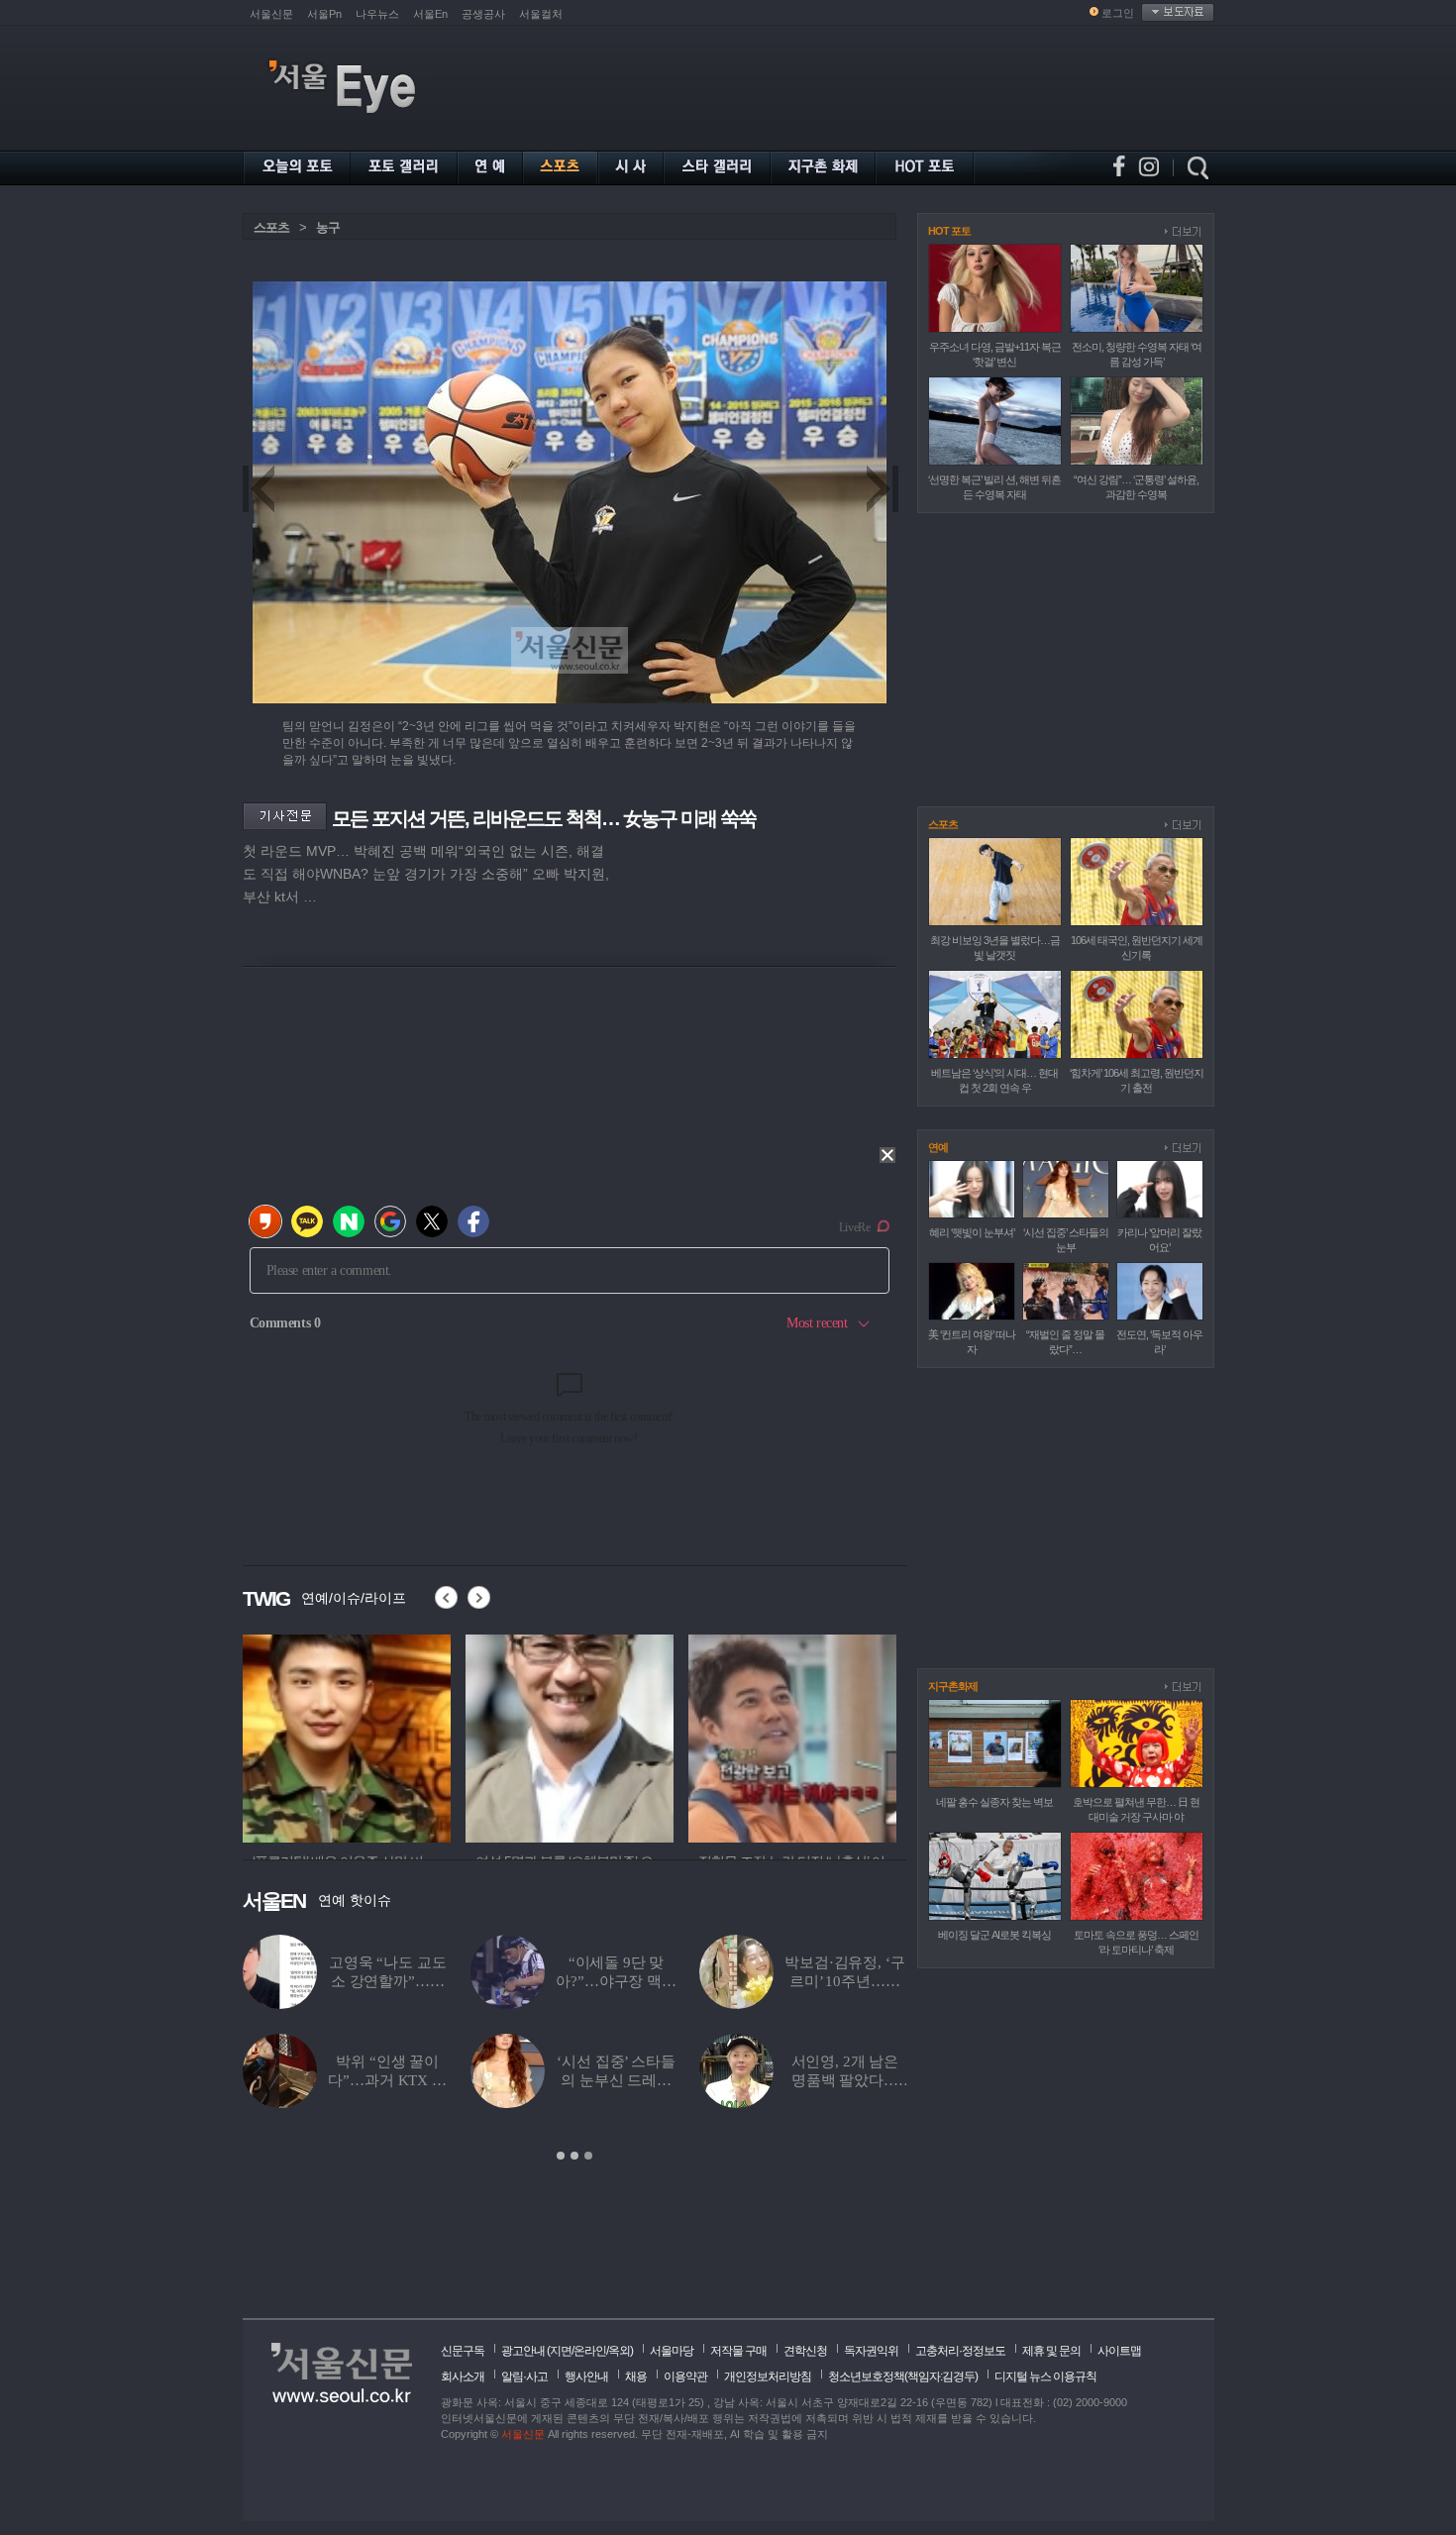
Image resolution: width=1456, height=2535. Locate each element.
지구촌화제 (953, 1686)
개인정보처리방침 (768, 2377)
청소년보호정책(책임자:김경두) (903, 2377)
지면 (561, 2351)
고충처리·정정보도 (960, 2351)
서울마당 (672, 2351)
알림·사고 (524, 2377)
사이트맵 (1119, 2351)
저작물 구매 (738, 2351)
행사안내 (586, 2377)
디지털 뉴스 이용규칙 (1045, 2377)
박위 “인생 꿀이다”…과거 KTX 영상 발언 (387, 2080)
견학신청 (805, 2351)
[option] (347, 1736)
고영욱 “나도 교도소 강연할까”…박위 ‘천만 (388, 1981)
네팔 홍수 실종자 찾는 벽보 (994, 1802)
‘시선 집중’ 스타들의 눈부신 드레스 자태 (616, 2080)
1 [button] (561, 2156)
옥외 (619, 2351)
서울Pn (324, 14)
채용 (636, 2377)
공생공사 (483, 14)
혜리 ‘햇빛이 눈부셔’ (972, 1232)
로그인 (1118, 13)
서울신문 (271, 14)
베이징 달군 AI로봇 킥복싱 (994, 1935)
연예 (938, 1147)
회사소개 (463, 2377)
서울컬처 (541, 14)
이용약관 (685, 2377)
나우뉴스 (377, 14)
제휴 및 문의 (1051, 2351)
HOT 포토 (949, 231)
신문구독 (463, 2351)
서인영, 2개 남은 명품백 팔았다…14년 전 (845, 2080)
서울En (430, 14)
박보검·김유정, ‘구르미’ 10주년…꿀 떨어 (844, 1981)
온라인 (590, 2351)
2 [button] (574, 2156)
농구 (328, 227)
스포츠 (271, 227)
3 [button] (588, 2156)
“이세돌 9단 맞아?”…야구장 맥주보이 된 (616, 1981)
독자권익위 (871, 2351)
